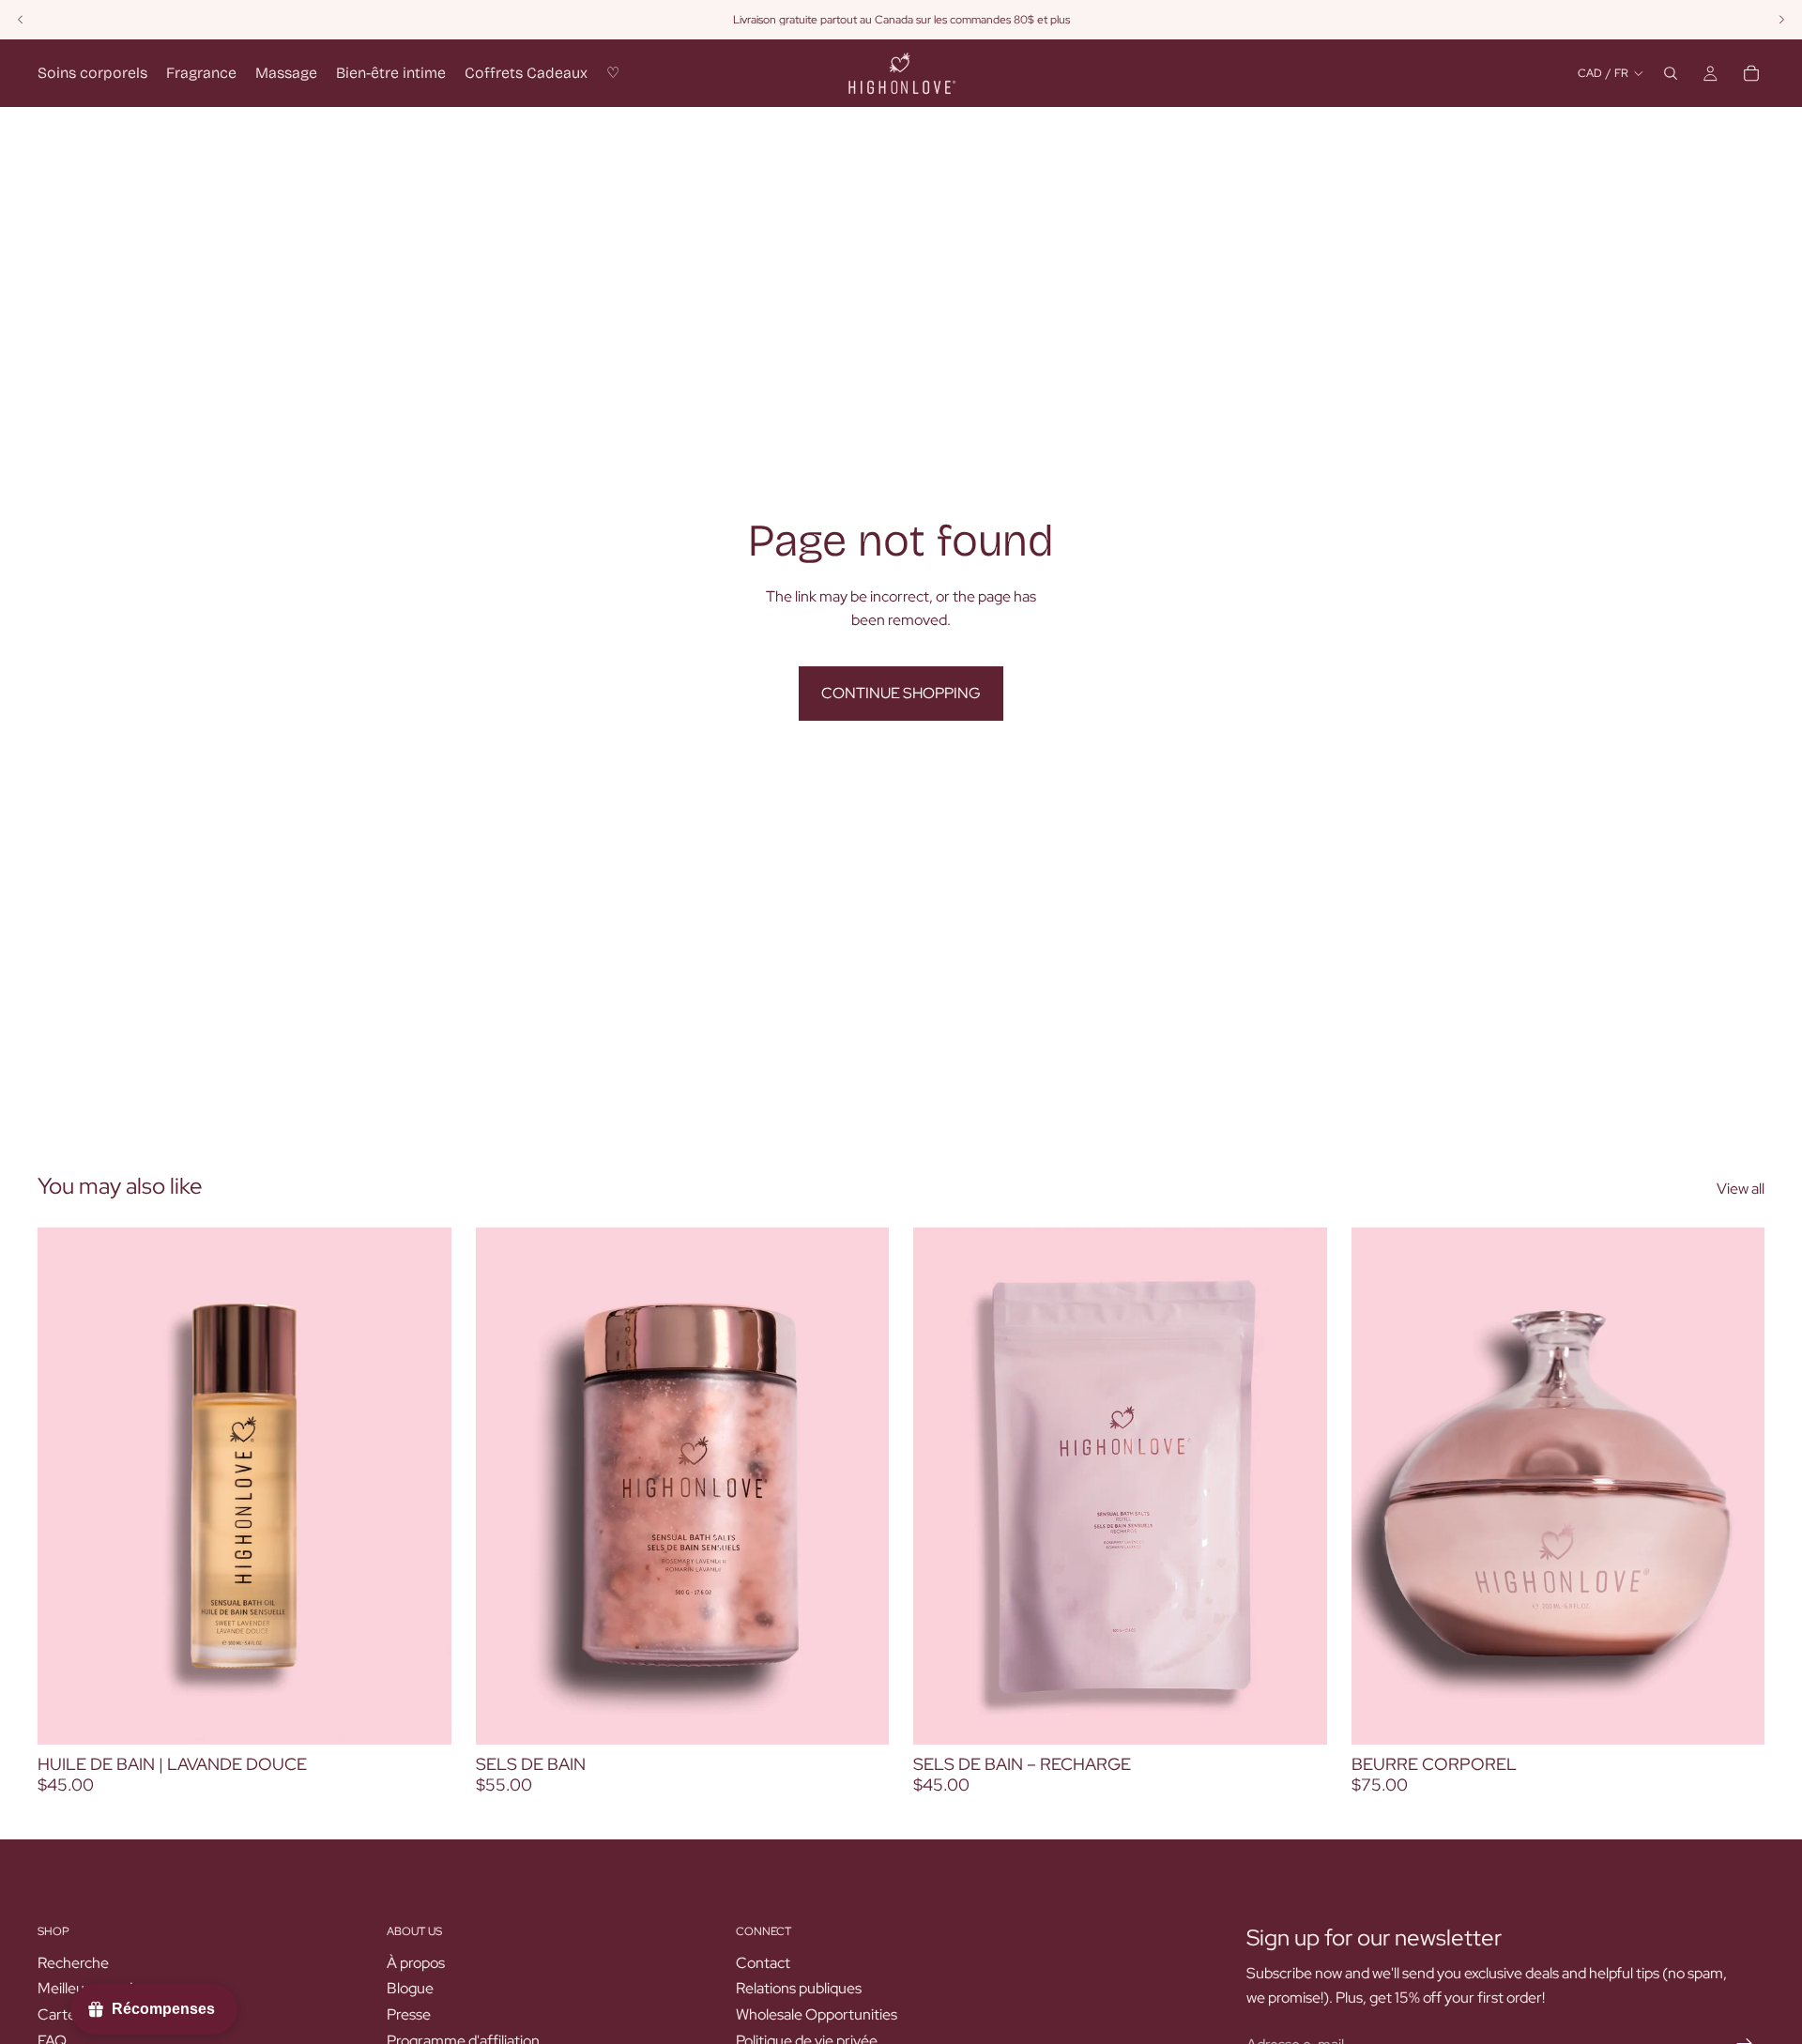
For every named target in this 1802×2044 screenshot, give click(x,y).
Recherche (73, 1963)
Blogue (410, 1989)
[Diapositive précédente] (1380, 1487)
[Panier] (1751, 73)
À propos (416, 1963)
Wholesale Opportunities (817, 2014)
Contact (763, 1963)
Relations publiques (799, 1989)
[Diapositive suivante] (1736, 1487)
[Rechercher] (1671, 73)
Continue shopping (901, 693)
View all (1741, 1189)
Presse (409, 2014)
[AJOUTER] (422, 1716)
